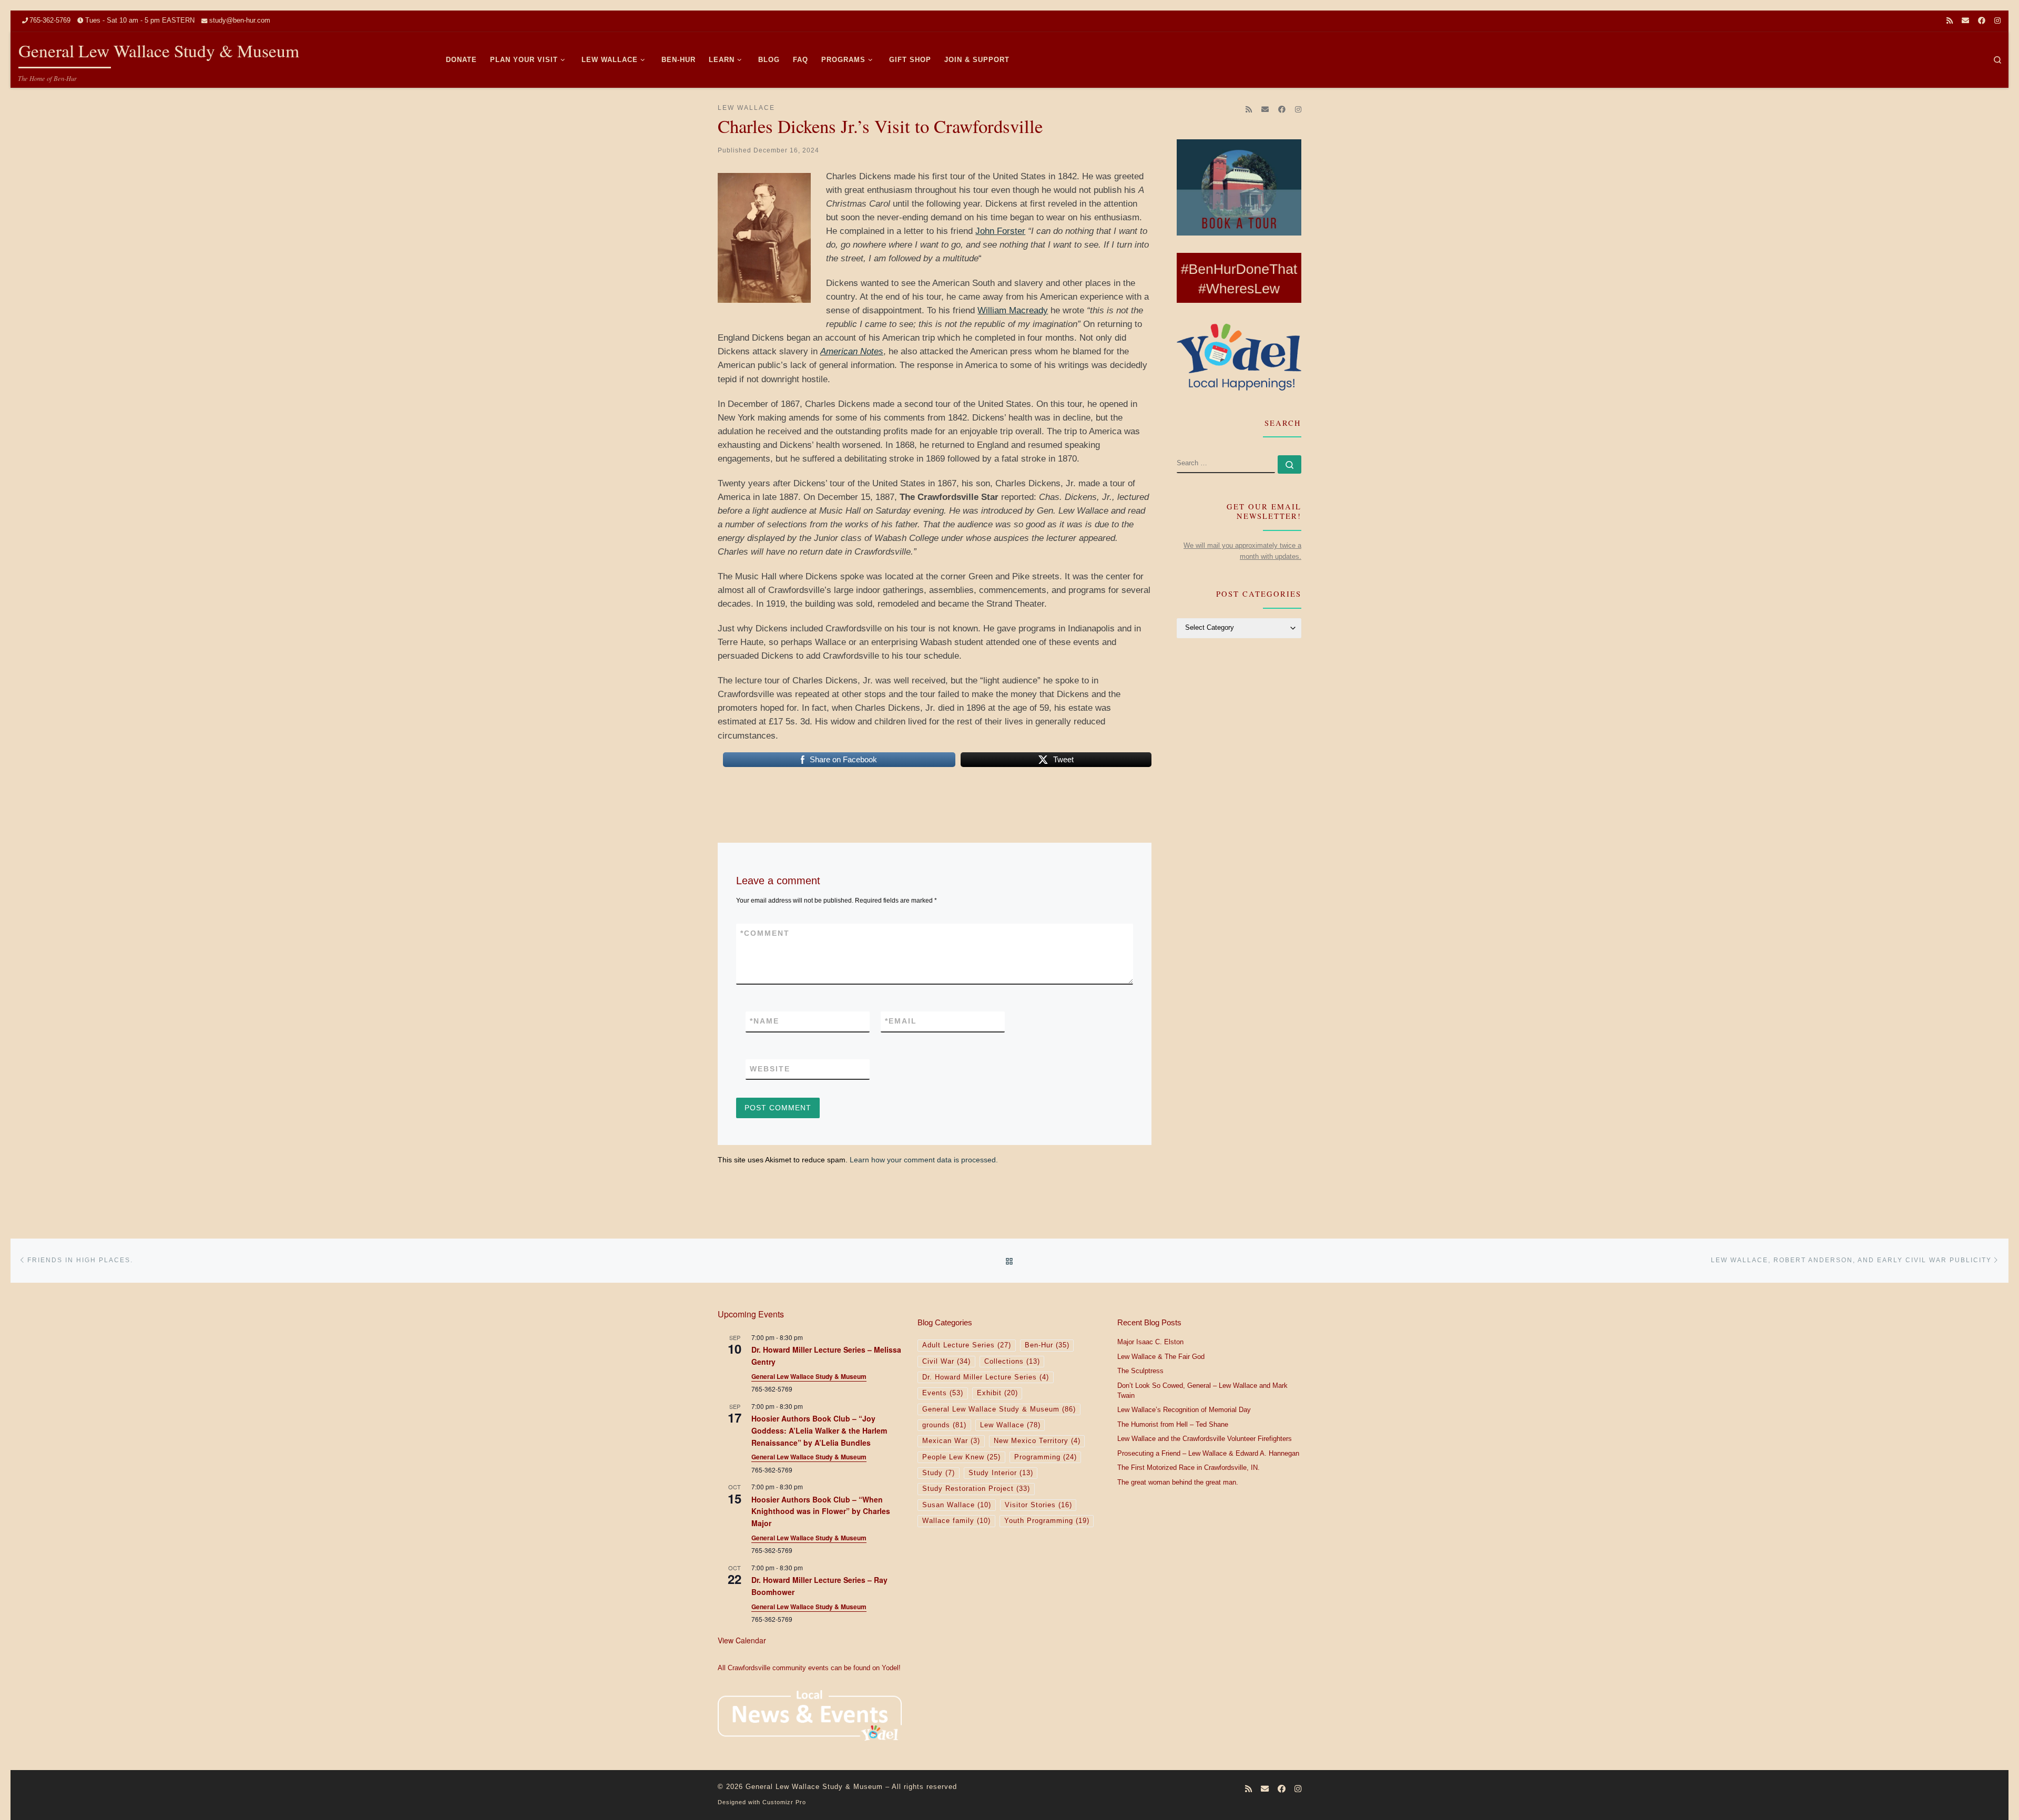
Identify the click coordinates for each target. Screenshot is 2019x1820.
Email (901, 1021)
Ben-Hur (1047, 1345)
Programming (1046, 1457)
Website (770, 1069)
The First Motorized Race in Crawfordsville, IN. (1189, 1468)
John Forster (1000, 231)
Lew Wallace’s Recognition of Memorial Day (1184, 1410)
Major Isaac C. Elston (1150, 1342)
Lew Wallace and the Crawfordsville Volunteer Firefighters (1205, 1439)
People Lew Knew (961, 1457)
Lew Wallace (1010, 1425)
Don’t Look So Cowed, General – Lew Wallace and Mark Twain (1202, 1391)
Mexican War (951, 1441)
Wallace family (956, 1521)
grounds (944, 1425)
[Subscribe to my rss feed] (1950, 21)
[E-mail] (1965, 21)
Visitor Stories (1038, 1505)
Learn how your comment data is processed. (924, 1160)
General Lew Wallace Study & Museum (809, 1376)
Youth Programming (1047, 1521)
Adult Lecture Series (967, 1345)
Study (939, 1473)
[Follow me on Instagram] (1997, 21)
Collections (1012, 1362)
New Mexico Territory (1037, 1441)
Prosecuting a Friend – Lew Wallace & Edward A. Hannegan (1208, 1454)
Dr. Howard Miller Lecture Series (986, 1377)
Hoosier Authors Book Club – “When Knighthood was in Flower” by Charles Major (821, 1511)
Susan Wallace (957, 1505)
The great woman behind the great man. (1178, 1482)
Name (764, 1021)
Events (943, 1393)
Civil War (946, 1362)
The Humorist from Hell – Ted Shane (1173, 1425)
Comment (765, 933)
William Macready (1013, 310)
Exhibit (997, 1393)
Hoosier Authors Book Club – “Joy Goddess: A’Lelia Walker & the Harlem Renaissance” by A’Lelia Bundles (819, 1430)
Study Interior (1001, 1473)
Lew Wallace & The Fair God (1161, 1357)
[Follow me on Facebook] (1982, 21)
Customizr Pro (784, 1802)
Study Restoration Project (976, 1489)
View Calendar (742, 1640)
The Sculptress (1140, 1371)
